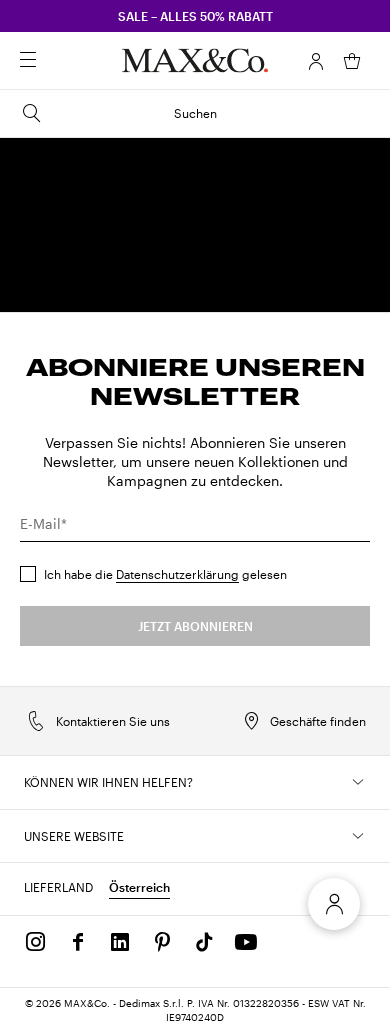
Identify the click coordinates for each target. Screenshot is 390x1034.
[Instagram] (36, 942)
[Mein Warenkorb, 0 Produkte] (352, 61)
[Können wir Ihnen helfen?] (358, 782)
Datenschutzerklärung (177, 574)
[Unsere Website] (358, 836)
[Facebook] (78, 942)
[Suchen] (56, 61)
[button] (316, 61)
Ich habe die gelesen (165, 574)
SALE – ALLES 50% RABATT (195, 16)
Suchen (195, 113)
